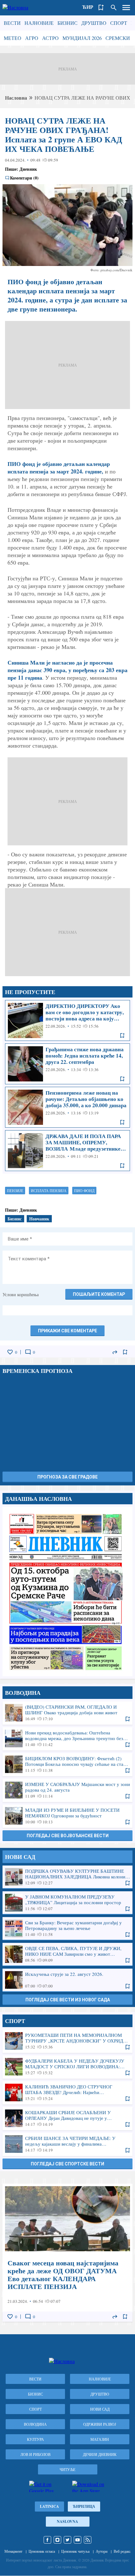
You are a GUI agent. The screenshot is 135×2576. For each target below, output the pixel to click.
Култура (35, 2439)
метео (13, 38)
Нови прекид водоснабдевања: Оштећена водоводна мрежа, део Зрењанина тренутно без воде (67, 1739)
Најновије (39, 23)
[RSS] (88, 2540)
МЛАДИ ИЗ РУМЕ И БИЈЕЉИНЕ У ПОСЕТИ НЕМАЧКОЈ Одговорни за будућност (67, 1816)
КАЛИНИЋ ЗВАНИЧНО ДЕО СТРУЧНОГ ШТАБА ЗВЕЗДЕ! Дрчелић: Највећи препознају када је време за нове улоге (67, 2092)
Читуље (67, 2469)
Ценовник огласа (42, 2551)
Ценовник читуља (75, 2551)
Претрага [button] (114, 8)
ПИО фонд (84, 1191)
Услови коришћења (21, 1294)
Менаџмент (13, 2551)
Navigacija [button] (126, 8)
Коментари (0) (24, 178)
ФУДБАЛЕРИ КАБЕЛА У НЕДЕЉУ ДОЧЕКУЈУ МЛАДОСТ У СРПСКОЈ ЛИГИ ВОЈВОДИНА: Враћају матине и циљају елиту (67, 2067)
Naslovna (67, 2521)
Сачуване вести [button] (101, 8)
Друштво (94, 23)
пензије (15, 1191)
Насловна (16, 98)
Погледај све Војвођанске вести (68, 1836)
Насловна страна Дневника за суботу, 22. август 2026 (67, 1592)
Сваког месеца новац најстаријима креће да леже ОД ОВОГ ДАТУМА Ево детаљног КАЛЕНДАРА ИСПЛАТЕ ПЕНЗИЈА (67, 2253)
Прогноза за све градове (67, 1477)
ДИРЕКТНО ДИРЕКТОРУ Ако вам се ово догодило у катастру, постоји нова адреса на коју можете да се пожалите (67, 1020)
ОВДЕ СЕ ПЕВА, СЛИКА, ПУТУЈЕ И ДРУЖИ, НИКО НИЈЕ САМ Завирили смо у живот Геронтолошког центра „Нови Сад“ (67, 1954)
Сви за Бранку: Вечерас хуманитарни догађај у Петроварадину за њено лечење (67, 1928)
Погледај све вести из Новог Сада (68, 2000)
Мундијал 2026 (82, 38)
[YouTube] (78, 2540)
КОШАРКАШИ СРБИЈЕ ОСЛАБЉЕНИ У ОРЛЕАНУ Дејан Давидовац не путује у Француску (67, 2118)
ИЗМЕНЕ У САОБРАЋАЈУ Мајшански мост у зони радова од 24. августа (67, 1790)
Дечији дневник (100, 2454)
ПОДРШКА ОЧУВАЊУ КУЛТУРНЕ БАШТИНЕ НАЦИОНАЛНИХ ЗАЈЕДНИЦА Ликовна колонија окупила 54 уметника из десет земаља (67, 1877)
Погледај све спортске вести (67, 2164)
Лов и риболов (35, 2454)
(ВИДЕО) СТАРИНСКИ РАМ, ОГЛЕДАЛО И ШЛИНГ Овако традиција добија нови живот (67, 1713)
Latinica (49, 2506)
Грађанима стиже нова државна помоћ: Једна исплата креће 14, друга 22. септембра (67, 1064)
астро (50, 38)
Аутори (102, 2551)
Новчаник (39, 1219)
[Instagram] (57, 2540)
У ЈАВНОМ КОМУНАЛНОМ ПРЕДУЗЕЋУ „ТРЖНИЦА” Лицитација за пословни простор (67, 1903)
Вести (12, 23)
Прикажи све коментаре (67, 1331)
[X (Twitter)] (67, 2540)
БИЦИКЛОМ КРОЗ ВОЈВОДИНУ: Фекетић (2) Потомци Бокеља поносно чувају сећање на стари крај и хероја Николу (67, 1764)
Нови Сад (100, 2409)
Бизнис (67, 23)
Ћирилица (84, 2506)
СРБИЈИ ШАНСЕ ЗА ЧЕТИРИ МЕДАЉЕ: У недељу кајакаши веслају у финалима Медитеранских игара (67, 2144)
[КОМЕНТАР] (28, 1352)
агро (32, 38)
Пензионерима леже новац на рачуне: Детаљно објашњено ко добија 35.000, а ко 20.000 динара (67, 1107)
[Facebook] (47, 2540)
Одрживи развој (100, 2424)
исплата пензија (49, 1191)
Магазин (100, 2439)
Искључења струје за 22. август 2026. (67, 1980)
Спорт (119, 23)
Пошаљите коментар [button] (99, 1294)
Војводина (35, 2424)
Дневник (28, 169)
